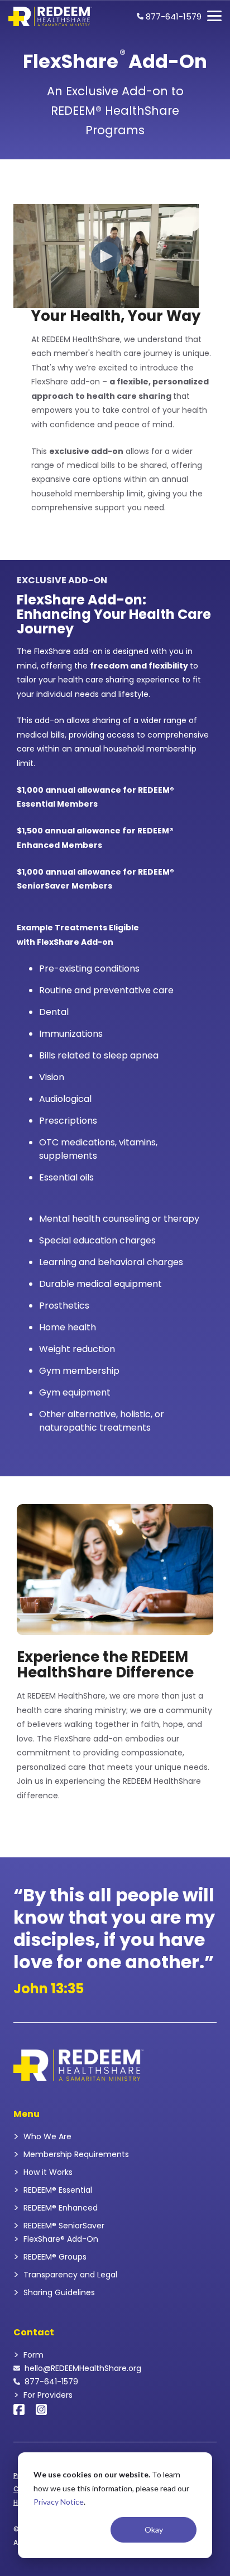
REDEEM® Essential (58, 2190)
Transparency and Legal (70, 2275)
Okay (154, 2529)
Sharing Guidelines (59, 2292)
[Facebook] (19, 2408)
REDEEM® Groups (55, 2257)
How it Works (48, 2172)
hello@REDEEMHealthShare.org (83, 2368)
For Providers (48, 2395)
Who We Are (47, 2136)
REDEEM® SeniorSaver (64, 2226)
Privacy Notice (59, 2502)
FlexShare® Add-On (61, 2239)
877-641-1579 (51, 2382)
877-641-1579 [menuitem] (172, 16)
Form (33, 2355)
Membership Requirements (76, 2154)
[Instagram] (41, 2408)
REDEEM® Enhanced (61, 2208)
